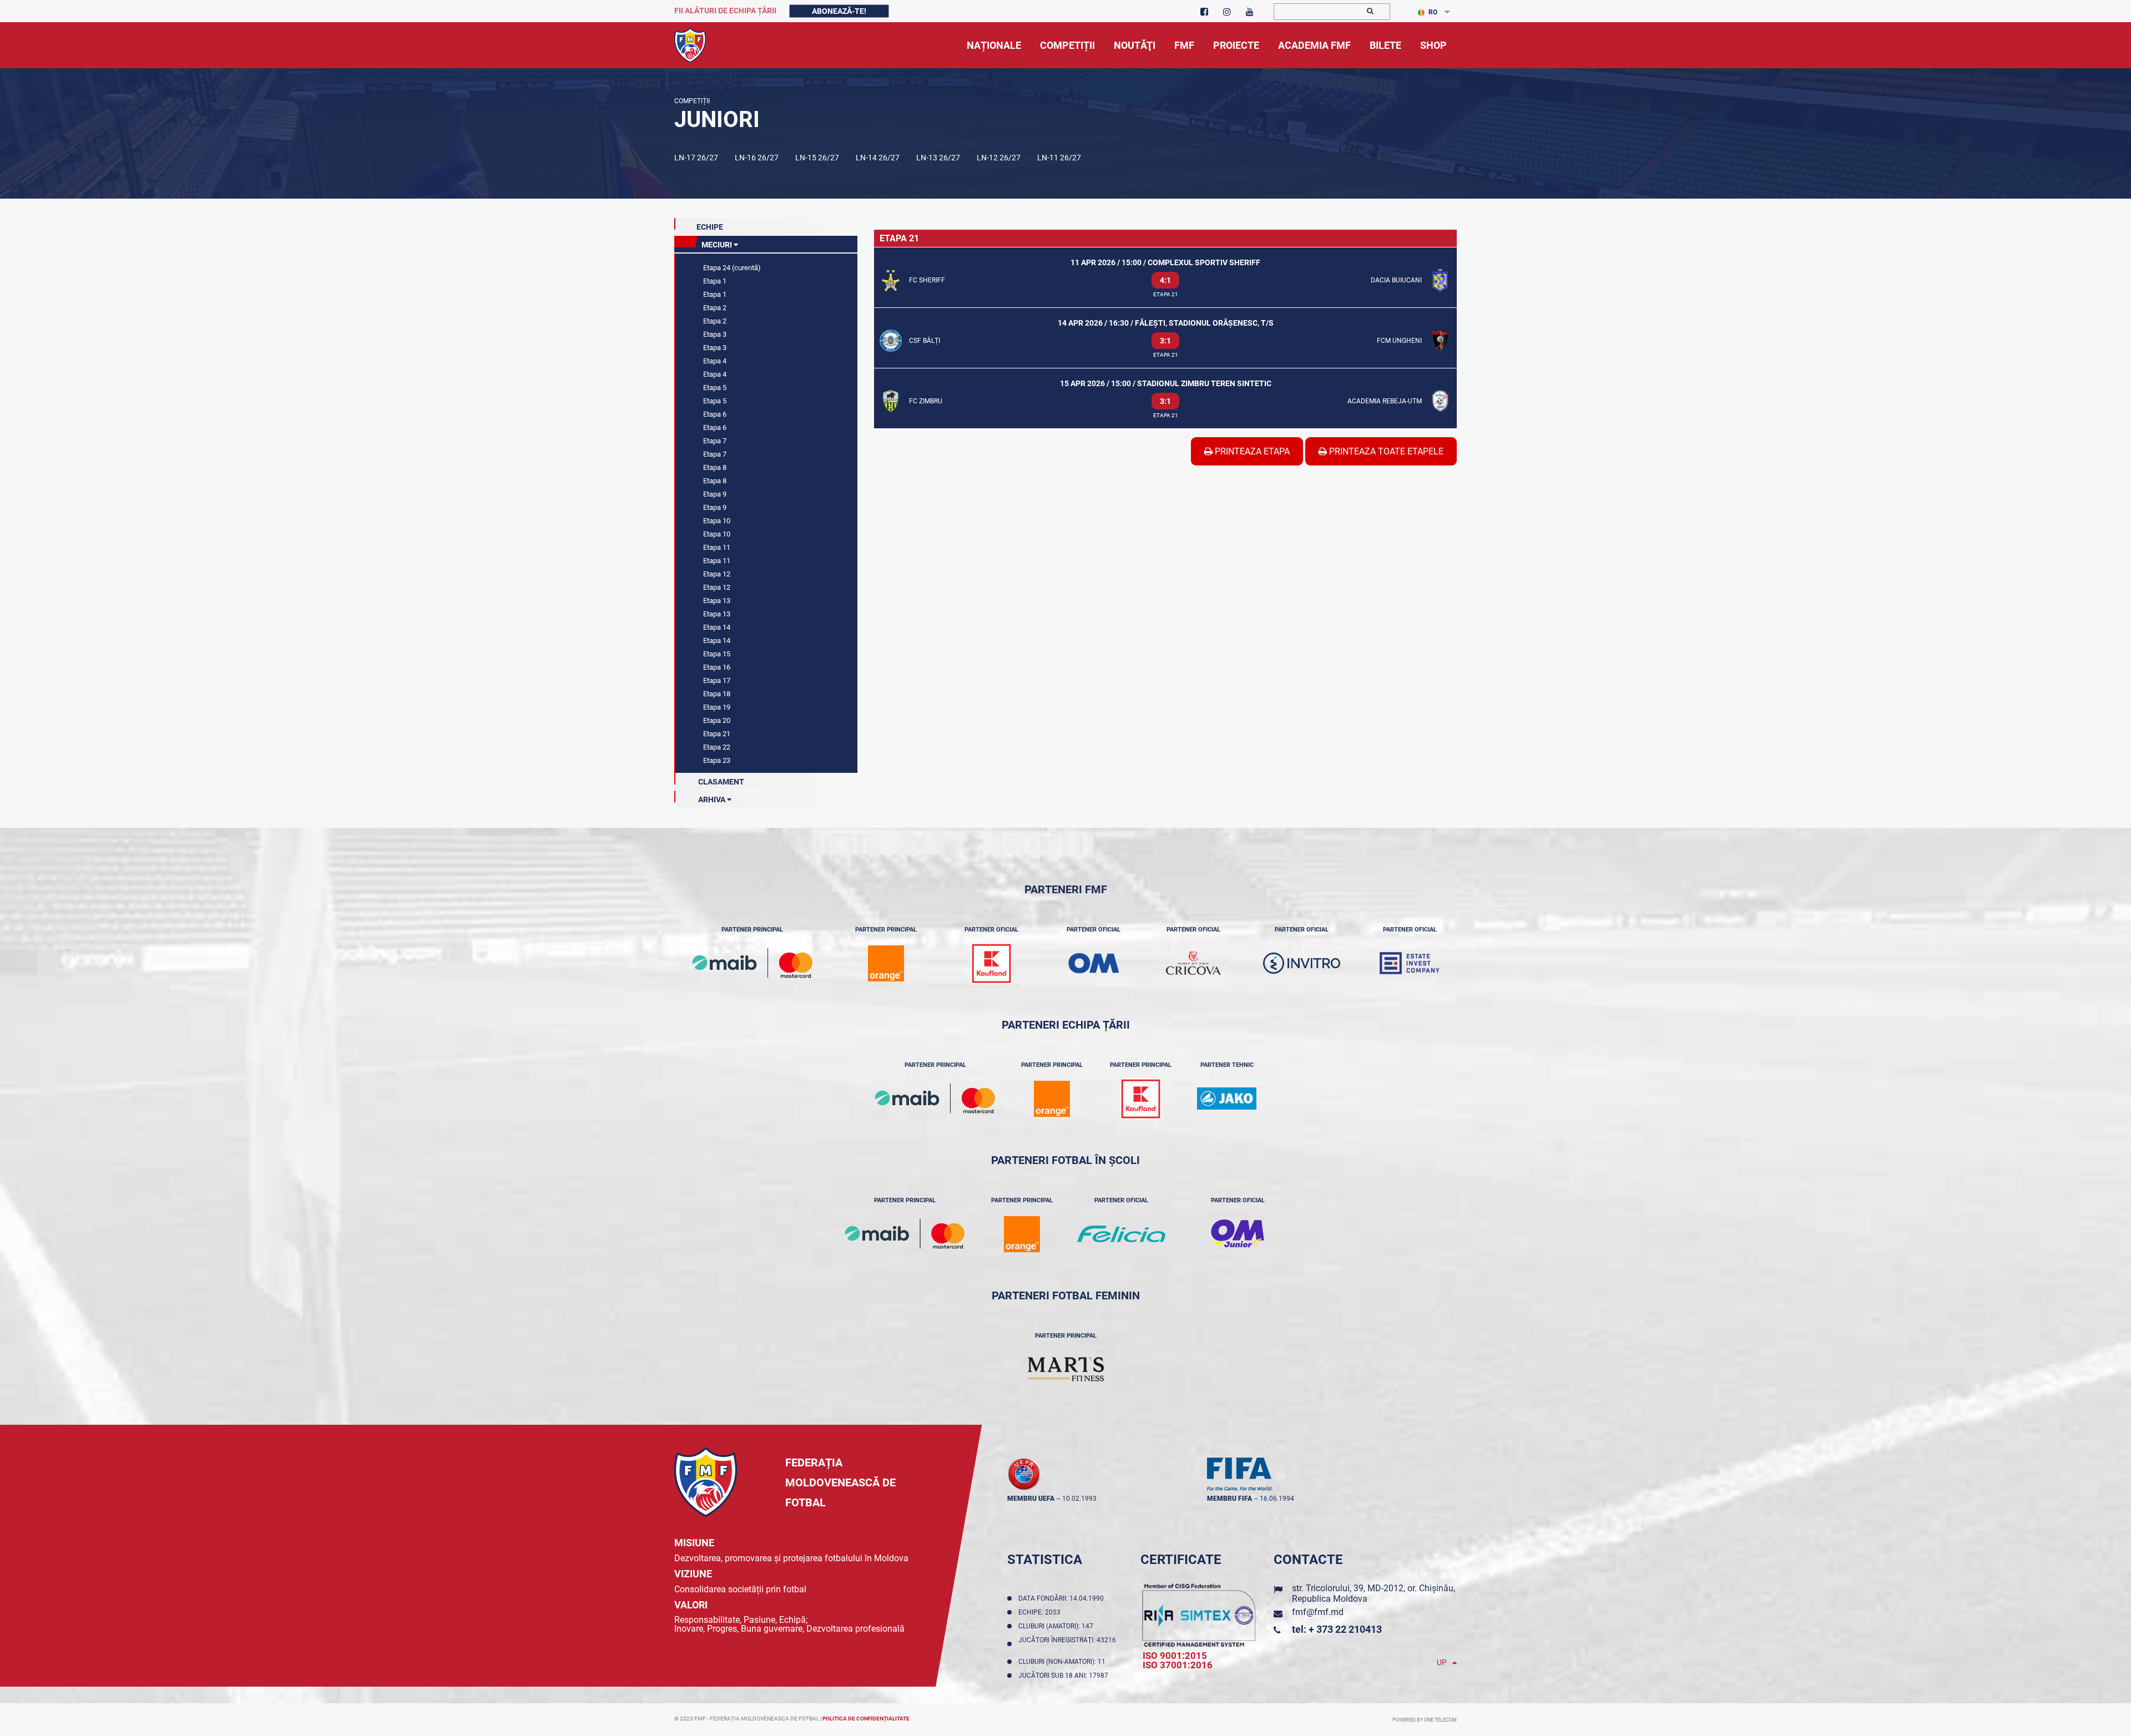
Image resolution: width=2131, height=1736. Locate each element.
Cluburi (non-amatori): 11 (1064, 1662)
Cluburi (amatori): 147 (1057, 1626)
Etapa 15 (716, 654)
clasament (720, 782)
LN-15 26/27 (817, 158)
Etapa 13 (716, 601)
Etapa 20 (716, 720)
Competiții (692, 101)
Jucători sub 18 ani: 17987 (1065, 1676)
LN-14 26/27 (878, 158)
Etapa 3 (714, 334)
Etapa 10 (716, 521)
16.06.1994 (1277, 1499)
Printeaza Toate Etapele (1385, 451)
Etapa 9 (714, 494)
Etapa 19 (716, 707)
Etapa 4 (714, 361)
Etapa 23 (716, 760)
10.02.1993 (1079, 1499)
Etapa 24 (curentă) (731, 268)
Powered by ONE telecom (1425, 1720)
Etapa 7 (714, 441)
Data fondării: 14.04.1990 (1063, 1598)
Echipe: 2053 (1041, 1612)
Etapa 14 (716, 627)
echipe (710, 227)
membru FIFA (1229, 1499)
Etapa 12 (716, 574)
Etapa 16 (716, 667)
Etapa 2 (714, 308)
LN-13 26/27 (938, 158)
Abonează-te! (839, 11)
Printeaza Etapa (1251, 451)
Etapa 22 (716, 747)
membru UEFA (1031, 1499)
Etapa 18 (716, 694)
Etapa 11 (716, 547)
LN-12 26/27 (999, 158)
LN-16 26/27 (757, 158)
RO (1433, 12)
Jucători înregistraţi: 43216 (1067, 1644)
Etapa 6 (714, 414)
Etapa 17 (716, 680)
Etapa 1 (714, 281)
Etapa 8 (714, 467)
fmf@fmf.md (1318, 1612)
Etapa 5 (714, 388)
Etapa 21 (716, 734)
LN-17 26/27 (696, 158)
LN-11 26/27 (1059, 158)
